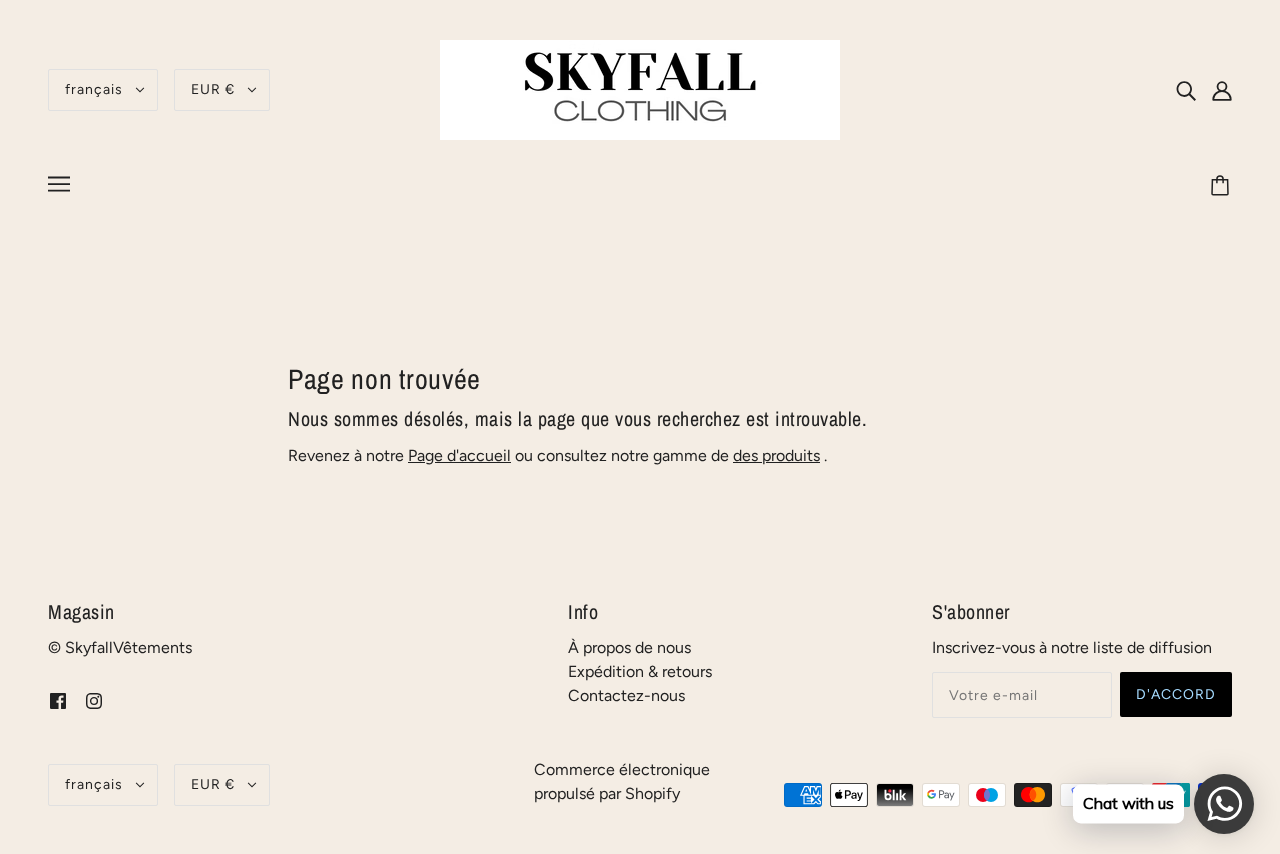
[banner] (640, 88)
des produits (776, 455)
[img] (1186, 90)
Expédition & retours (640, 671)
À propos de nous (629, 647)
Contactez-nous (626, 695)
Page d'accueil (459, 455)
